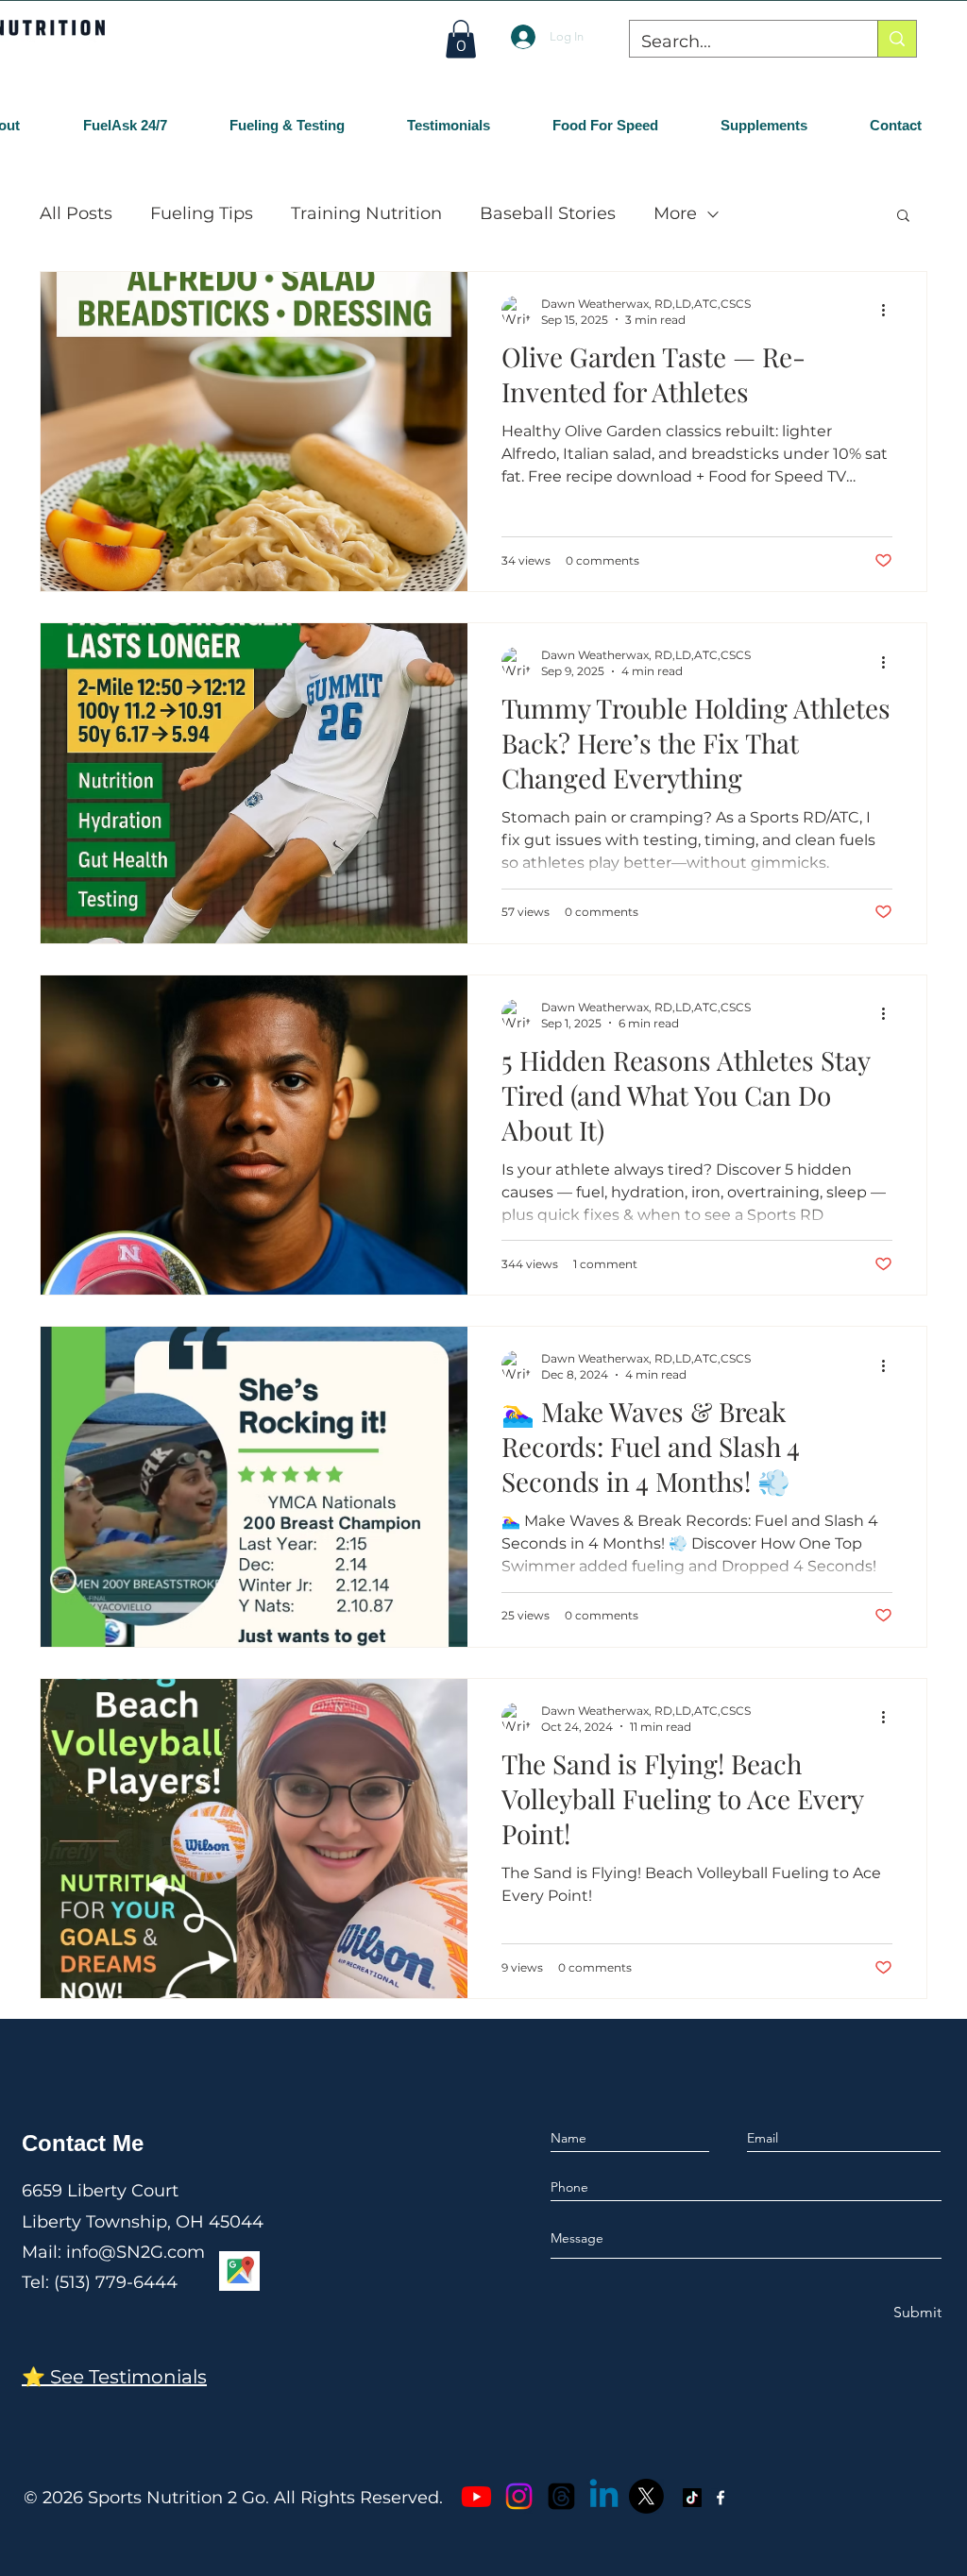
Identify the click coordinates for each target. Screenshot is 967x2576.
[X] (646, 2496)
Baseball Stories (548, 213)
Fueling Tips (202, 213)
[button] (461, 39)
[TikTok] (692, 2498)
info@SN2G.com (136, 2252)
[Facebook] (721, 2498)
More (675, 213)
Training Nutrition (366, 213)
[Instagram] (519, 2496)
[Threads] (561, 2496)
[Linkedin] (604, 2496)
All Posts (76, 213)
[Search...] (897, 39)
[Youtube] (476, 2496)
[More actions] (890, 311)
